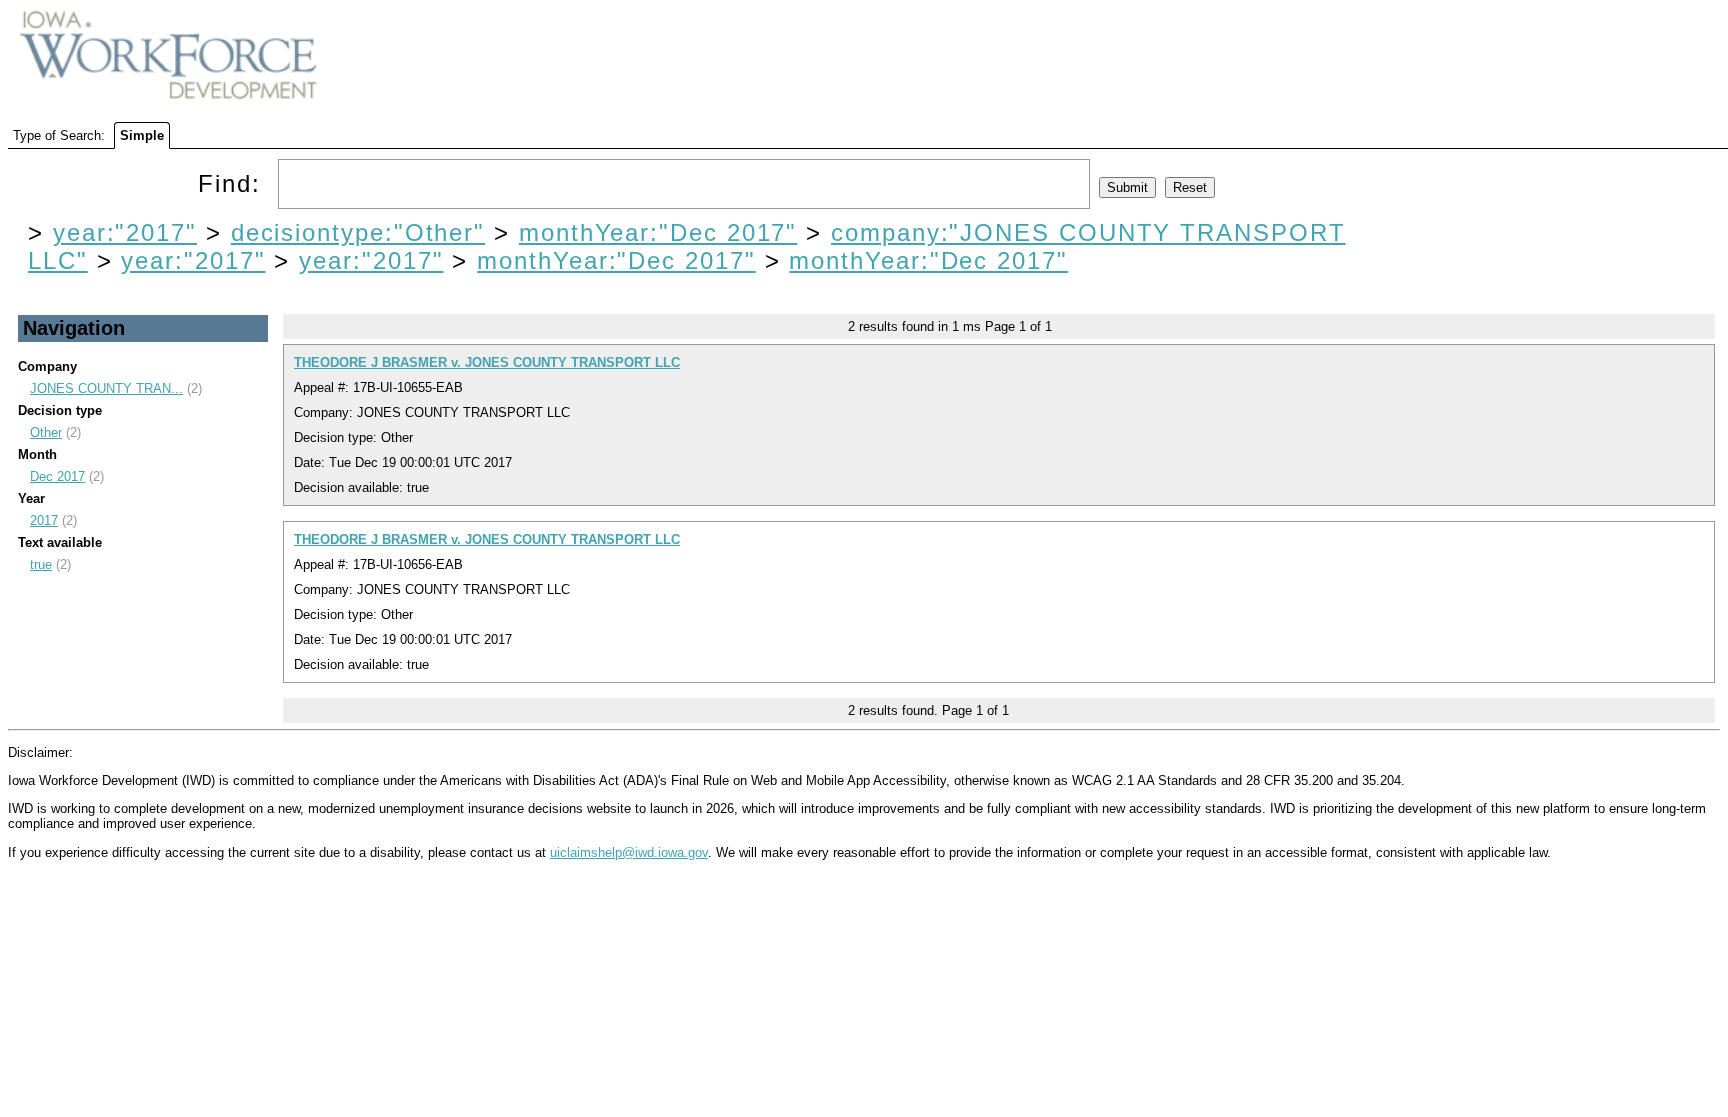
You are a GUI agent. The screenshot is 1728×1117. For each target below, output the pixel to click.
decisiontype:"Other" (358, 232)
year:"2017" (125, 232)
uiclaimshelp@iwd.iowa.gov (629, 852)
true (41, 564)
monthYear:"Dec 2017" (658, 232)
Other (46, 432)
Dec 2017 (57, 476)
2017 (44, 520)
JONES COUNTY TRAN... (106, 388)
